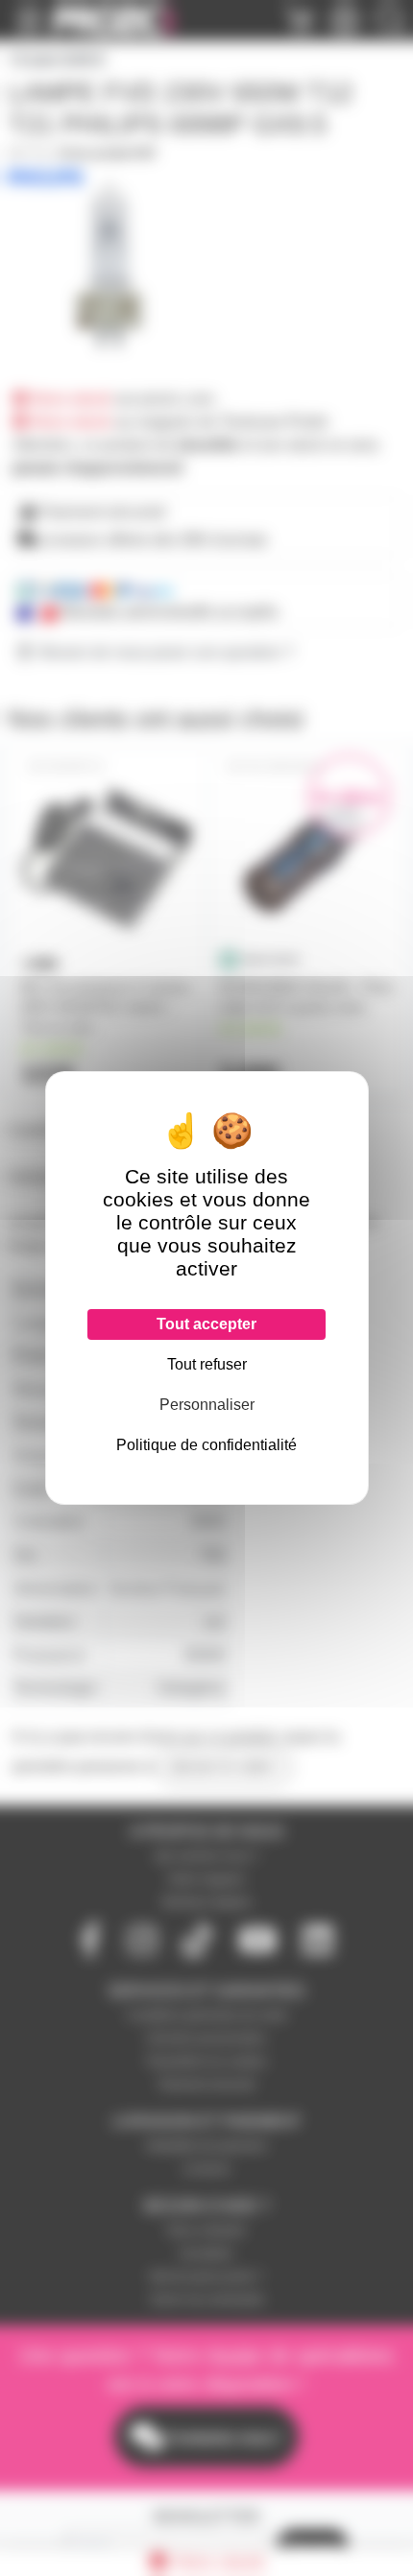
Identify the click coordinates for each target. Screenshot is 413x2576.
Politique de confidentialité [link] (206, 1445)
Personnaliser (207, 1405)
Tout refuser (207, 1364)
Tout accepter (206, 1324)
